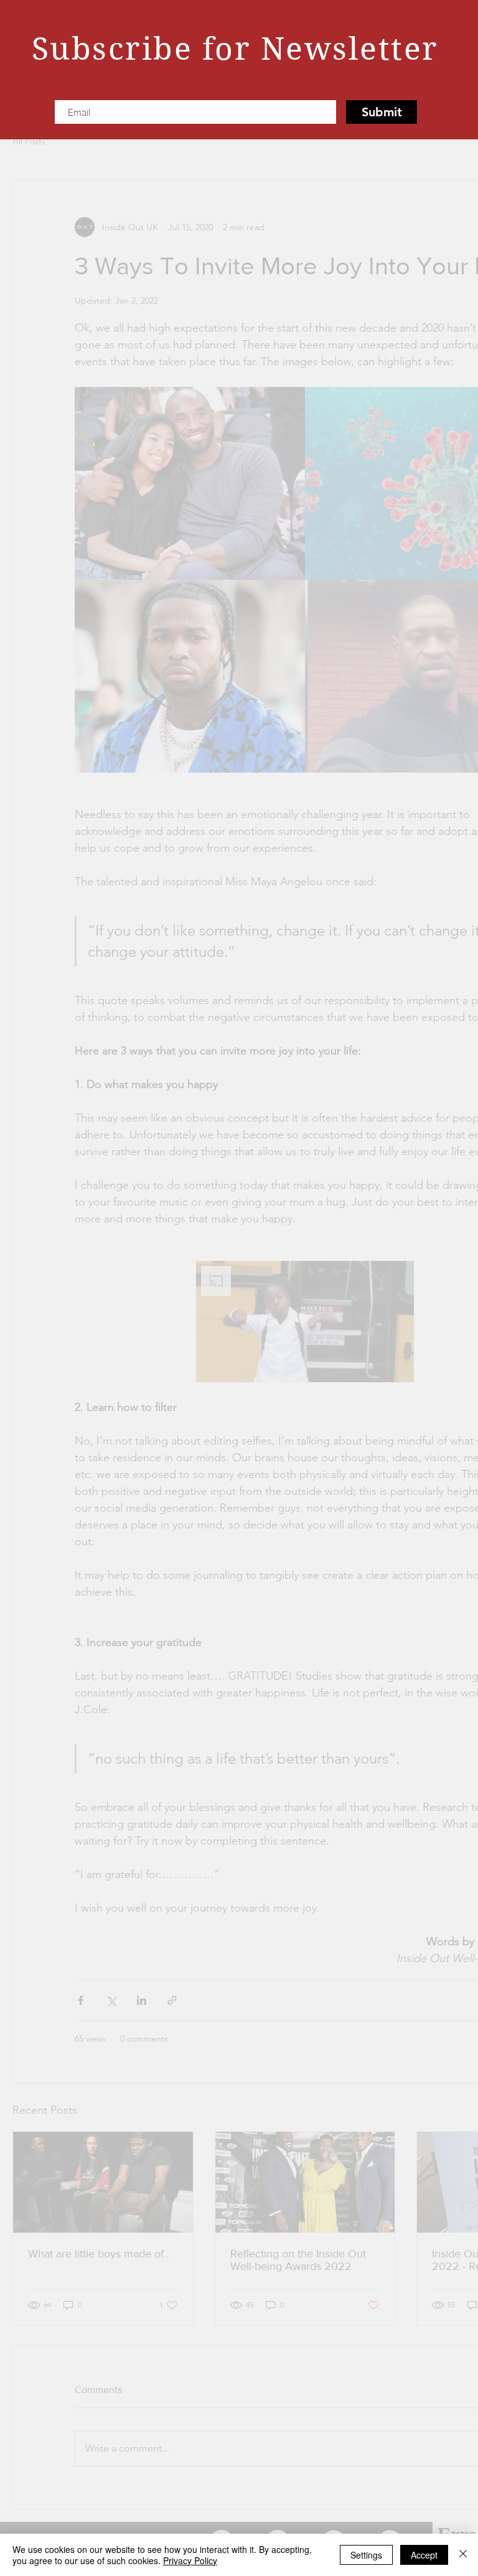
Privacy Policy (190, 2560)
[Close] (463, 2555)
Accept (424, 2555)
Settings (366, 2555)
